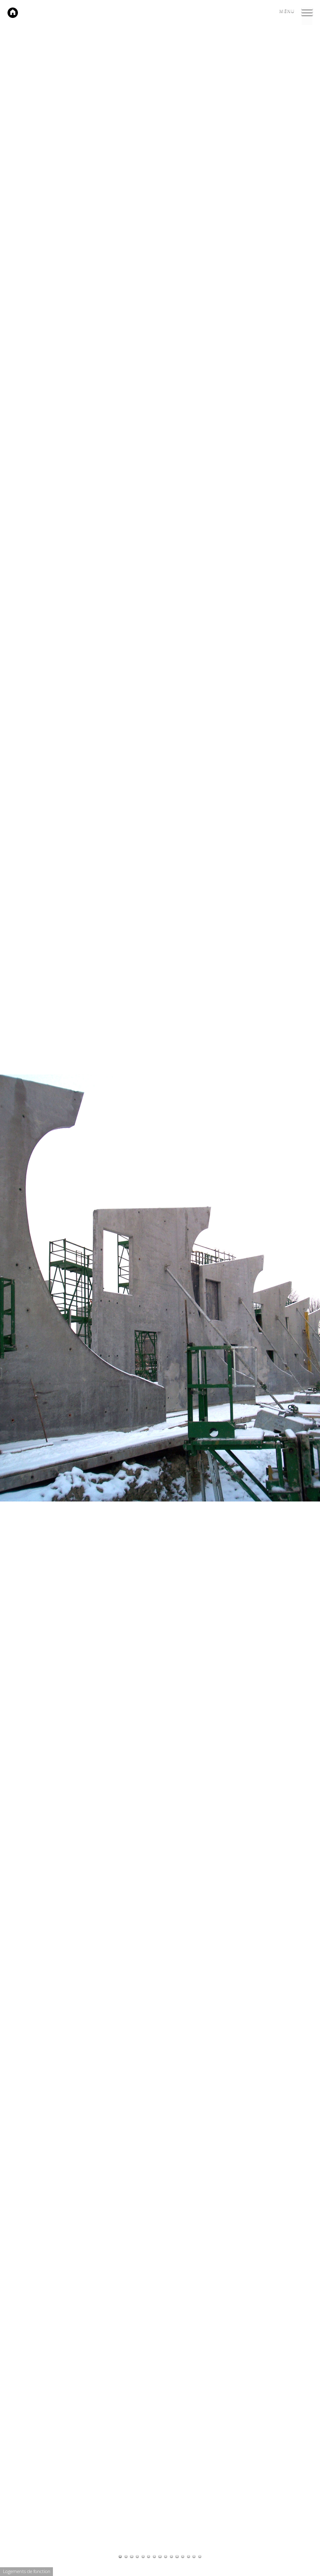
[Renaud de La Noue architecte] (13, 13)
